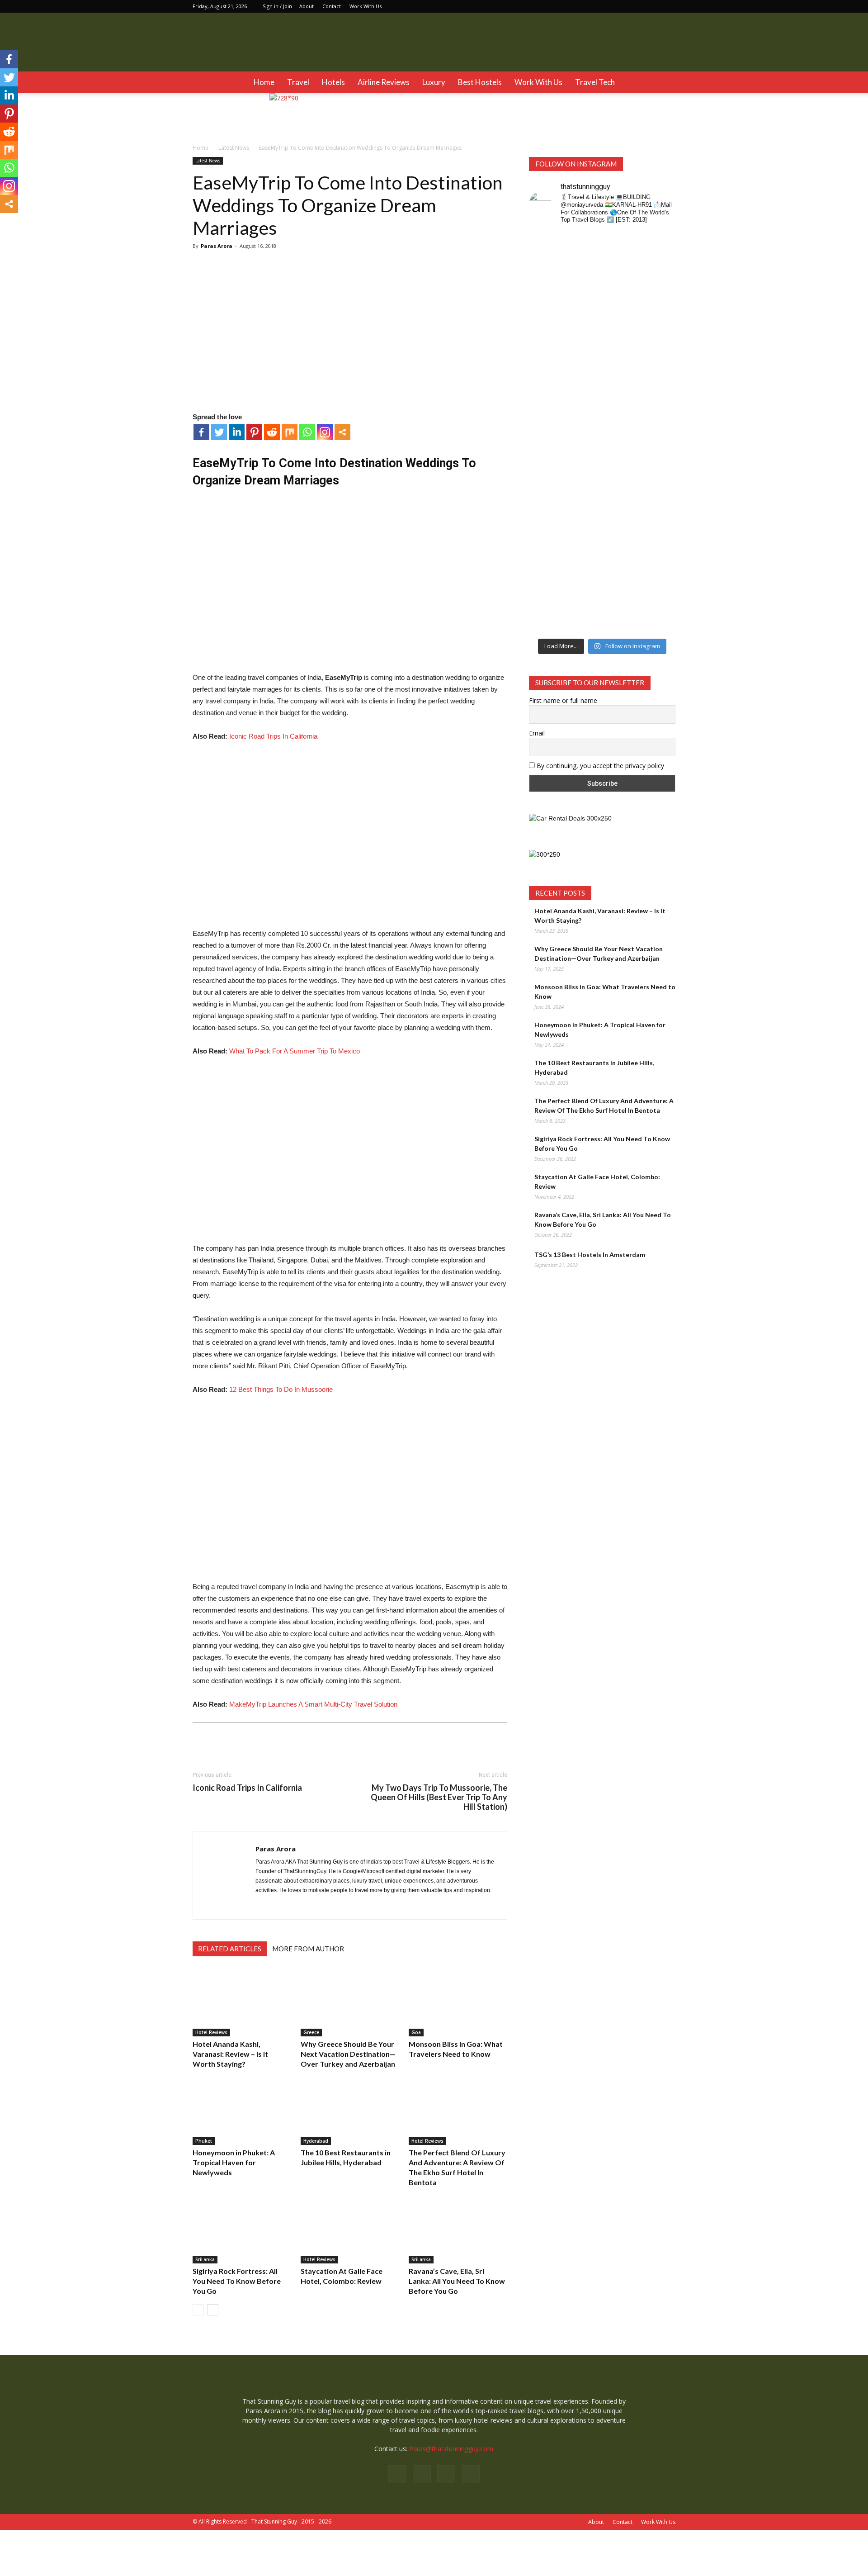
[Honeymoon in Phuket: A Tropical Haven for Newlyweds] (242, 2111)
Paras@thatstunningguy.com (451, 2449)
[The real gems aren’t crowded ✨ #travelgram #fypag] (546, 565)
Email (537, 733)
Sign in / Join (277, 6)
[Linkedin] (654, 6)
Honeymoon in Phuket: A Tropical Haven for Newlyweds (234, 2162)
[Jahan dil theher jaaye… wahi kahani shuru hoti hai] (621, 574)
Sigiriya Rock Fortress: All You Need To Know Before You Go (237, 2281)
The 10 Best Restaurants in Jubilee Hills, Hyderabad (594, 1067)
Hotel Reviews (211, 2032)
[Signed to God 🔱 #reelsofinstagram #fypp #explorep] (546, 453)
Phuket (204, 2141)
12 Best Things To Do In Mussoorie (281, 1389)
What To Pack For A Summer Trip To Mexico (295, 1051)
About (307, 6)
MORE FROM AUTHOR (308, 1949)
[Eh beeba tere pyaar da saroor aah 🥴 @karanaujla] (659, 287)
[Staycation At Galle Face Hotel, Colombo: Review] (350, 2230)
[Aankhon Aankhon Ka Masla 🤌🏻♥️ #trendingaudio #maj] (584, 325)
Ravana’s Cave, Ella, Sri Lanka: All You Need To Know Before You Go (457, 2281)
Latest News (208, 161)
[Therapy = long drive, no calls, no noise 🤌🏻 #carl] (546, 325)
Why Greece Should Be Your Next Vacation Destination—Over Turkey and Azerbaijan (348, 2054)
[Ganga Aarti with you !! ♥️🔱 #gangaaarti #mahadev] (584, 555)
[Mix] (290, 432)
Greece (311, 2032)
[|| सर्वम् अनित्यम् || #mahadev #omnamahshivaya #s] (659, 453)
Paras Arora (217, 246)
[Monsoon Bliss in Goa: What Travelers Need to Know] (458, 2002)
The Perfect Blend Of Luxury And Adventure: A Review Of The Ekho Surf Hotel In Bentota (604, 1105)
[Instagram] (639, 6)
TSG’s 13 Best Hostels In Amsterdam (590, 1255)
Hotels (333, 82)
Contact (332, 6)
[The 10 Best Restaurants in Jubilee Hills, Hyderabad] (350, 2111)
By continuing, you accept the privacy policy (599, 766)
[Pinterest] (254, 432)
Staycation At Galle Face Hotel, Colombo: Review (597, 1181)
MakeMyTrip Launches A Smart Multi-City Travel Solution (313, 1704)
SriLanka (205, 2259)
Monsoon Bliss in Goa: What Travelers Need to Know (605, 991)
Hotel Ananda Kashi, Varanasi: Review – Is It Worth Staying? (230, 2054)
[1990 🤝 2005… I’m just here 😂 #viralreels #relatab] (621, 463)
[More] (342, 432)
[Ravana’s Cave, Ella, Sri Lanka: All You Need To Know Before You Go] (458, 2230)
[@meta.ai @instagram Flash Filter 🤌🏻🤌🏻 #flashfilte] (584, 466)
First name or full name (563, 700)
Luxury (434, 82)
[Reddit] (272, 432)
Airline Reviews (384, 82)
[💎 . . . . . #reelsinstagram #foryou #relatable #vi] (659, 546)
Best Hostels (480, 82)
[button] (665, 82)
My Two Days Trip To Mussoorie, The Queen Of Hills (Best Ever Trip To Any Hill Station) (439, 1797)
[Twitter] (669, 6)
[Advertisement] (350, 585)
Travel (298, 82)
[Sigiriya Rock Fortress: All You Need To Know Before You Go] (242, 2230)
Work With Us (366, 6)
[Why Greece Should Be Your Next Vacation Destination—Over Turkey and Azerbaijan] (350, 2002)
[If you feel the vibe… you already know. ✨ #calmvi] (621, 282)
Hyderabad (316, 2141)
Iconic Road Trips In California (273, 736)
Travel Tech (595, 82)
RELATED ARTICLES (230, 1949)
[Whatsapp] (307, 432)
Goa (416, 2032)
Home (264, 82)
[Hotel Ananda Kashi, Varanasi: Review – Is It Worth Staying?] (242, 2002)
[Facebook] (624, 6)
